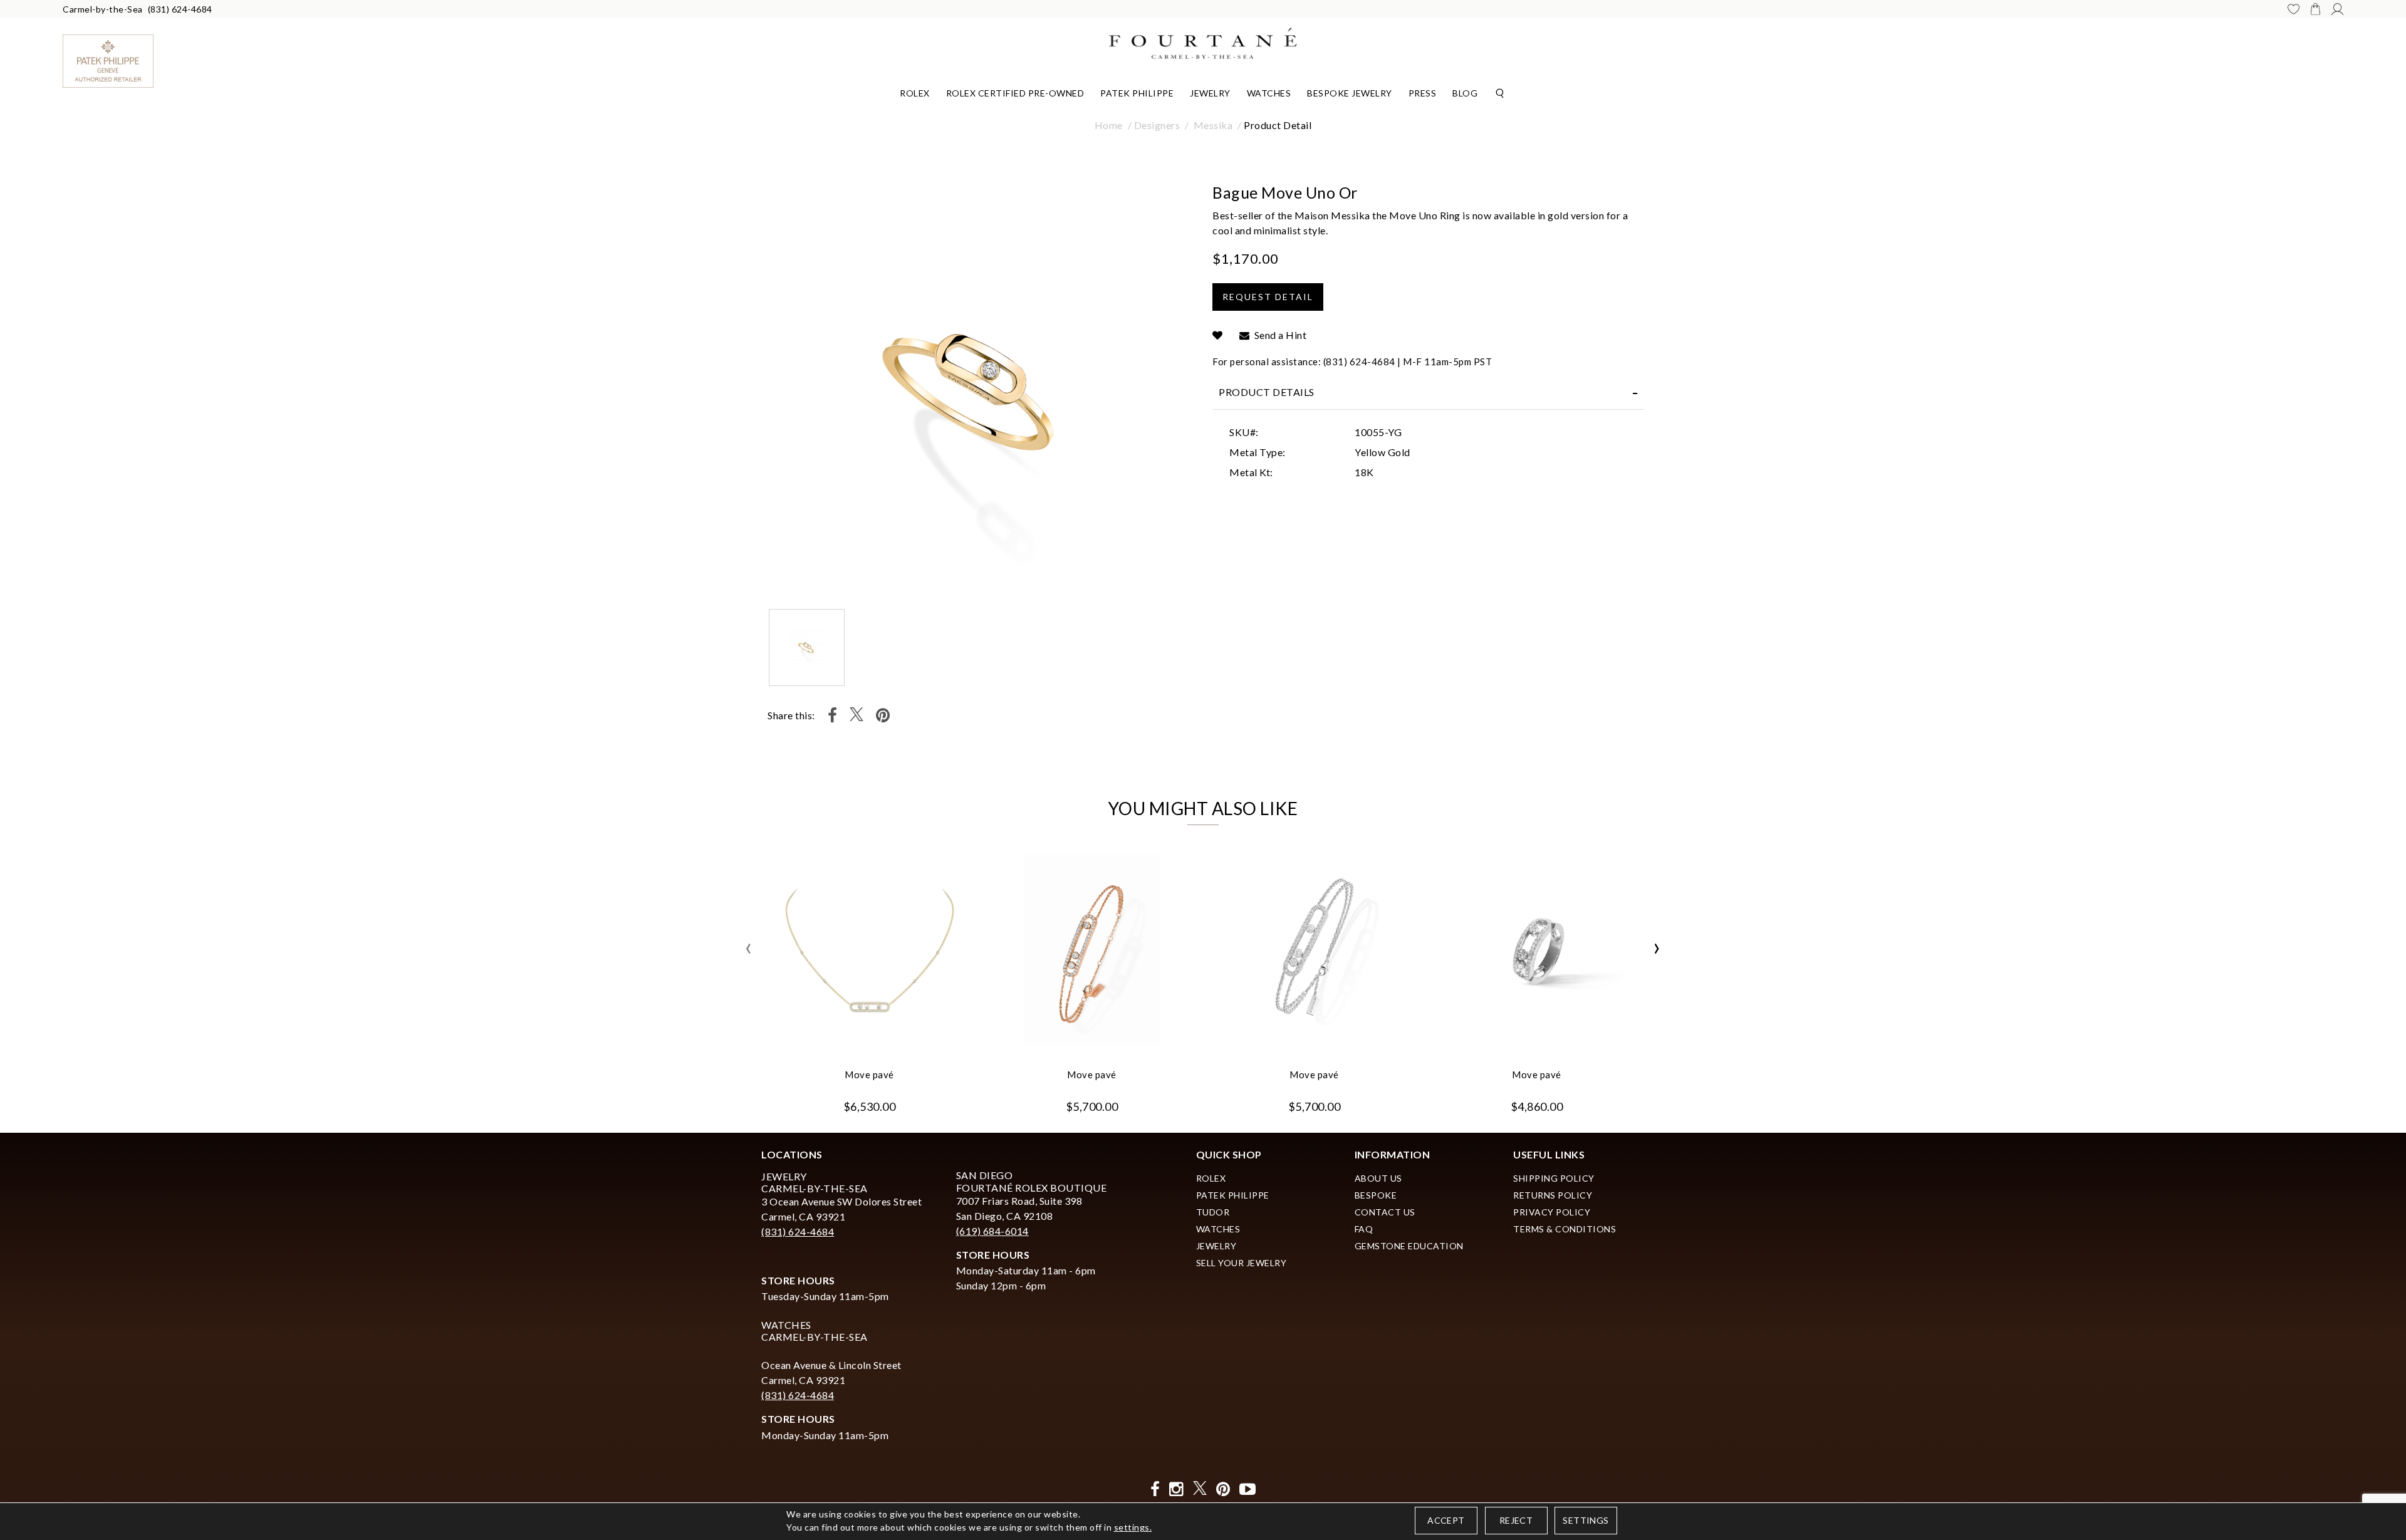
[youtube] (1248, 1489)
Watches (1269, 93)
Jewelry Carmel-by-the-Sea (815, 1182)
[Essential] (1312, 777)
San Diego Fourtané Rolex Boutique (1032, 1181)
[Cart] (2315, 9)
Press (1423, 93)
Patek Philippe (1137, 93)
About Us (1378, 1178)
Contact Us (1385, 1212)
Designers (1157, 125)
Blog (1465, 93)
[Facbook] (1155, 1489)
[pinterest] (1223, 1489)
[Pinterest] (883, 715)
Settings (1586, 1520)
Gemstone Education (1409, 1246)
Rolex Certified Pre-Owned (1015, 93)
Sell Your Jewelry (1242, 1263)
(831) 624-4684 (180, 9)
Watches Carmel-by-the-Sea (815, 1331)
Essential (1096, 776)
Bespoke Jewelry (1350, 93)
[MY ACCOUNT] (2337, 9)
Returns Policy (1553, 1195)
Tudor (1213, 1212)
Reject (1516, 1520)
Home (1109, 125)
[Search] (1500, 92)
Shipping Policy (1554, 1178)
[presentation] (749, 949)
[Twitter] (857, 715)
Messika (1213, 125)
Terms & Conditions (1565, 1229)
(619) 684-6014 (992, 1231)
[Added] (1218, 335)
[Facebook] (833, 715)
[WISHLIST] (2294, 9)
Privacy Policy (1552, 1212)
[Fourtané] (1203, 42)
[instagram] (1176, 1489)
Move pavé (869, 1074)
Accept (1446, 1520)
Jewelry (1210, 93)
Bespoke (1376, 1195)
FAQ (1364, 1229)
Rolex (915, 93)
